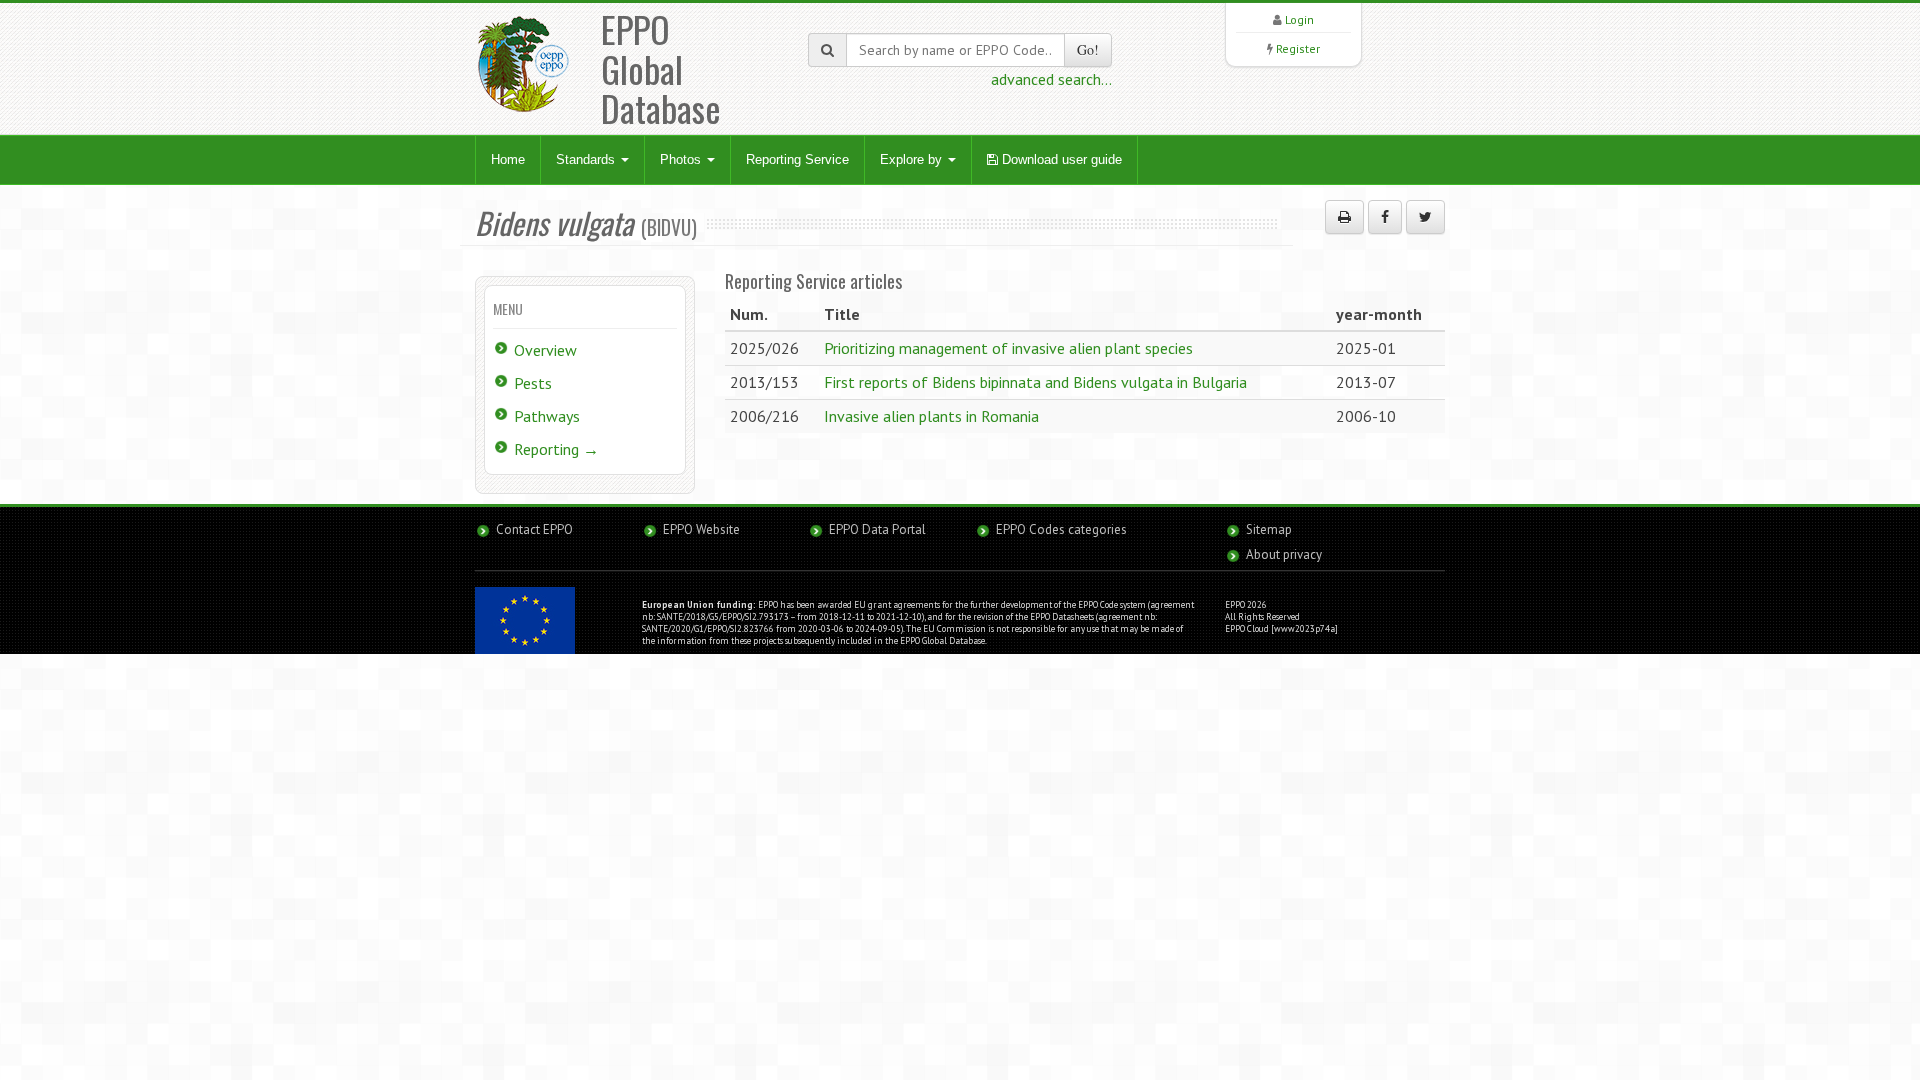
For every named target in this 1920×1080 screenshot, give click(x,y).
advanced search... (1051, 79)
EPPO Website (701, 529)
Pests (533, 383)
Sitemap (1269, 529)
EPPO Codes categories (1061, 529)
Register (1298, 48)
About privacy (1284, 554)
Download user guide (1060, 159)
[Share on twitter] (1425, 217)
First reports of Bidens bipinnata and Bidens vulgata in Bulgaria (1035, 382)
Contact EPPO (534, 529)
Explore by (913, 159)
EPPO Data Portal (877, 529)
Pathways (547, 416)
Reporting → (556, 449)
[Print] (1344, 217)
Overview (545, 350)
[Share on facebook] (1385, 217)
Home (508, 159)
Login (1299, 19)
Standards (587, 159)
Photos (682, 159)
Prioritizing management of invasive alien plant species (1008, 348)
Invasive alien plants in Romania (931, 416)
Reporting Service (797, 159)
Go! (1088, 49)
